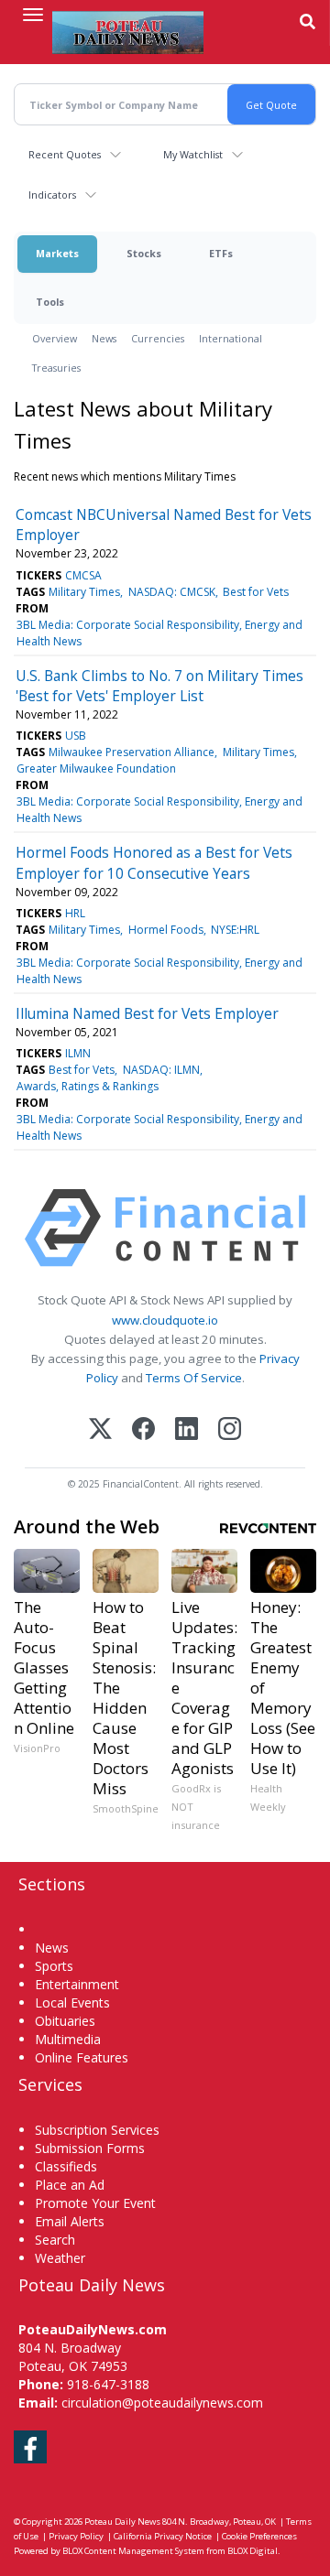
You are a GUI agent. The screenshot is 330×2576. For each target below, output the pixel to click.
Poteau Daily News (122, 2522)
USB (76, 736)
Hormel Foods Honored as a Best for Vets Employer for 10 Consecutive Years (154, 862)
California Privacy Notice (163, 2536)
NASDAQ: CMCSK (172, 592)
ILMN (78, 1053)
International (231, 338)
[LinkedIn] (187, 1430)
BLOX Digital (253, 2551)
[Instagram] (230, 1430)
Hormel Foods (166, 930)
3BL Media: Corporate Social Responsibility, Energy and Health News (159, 633)
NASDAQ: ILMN (161, 1070)
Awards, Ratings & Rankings (88, 1086)
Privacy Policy (76, 2536)
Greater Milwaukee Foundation (96, 768)
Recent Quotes (65, 154)
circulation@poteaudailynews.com (162, 2403)
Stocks (144, 253)
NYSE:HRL (235, 930)
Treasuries (56, 368)
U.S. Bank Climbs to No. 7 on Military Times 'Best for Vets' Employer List (159, 686)
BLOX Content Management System (133, 2551)
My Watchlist (193, 154)
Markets (57, 253)
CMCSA (83, 575)
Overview (55, 338)
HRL (75, 913)
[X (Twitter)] (100, 1430)
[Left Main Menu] (33, 15)
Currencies (158, 338)
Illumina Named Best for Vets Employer (147, 1013)
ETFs (221, 253)
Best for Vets (256, 592)
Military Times (84, 592)
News (104, 338)
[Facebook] (143, 1430)
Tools (50, 302)
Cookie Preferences (259, 2536)
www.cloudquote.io (165, 1320)
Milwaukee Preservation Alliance (132, 752)
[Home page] (128, 32)
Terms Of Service (194, 1378)
